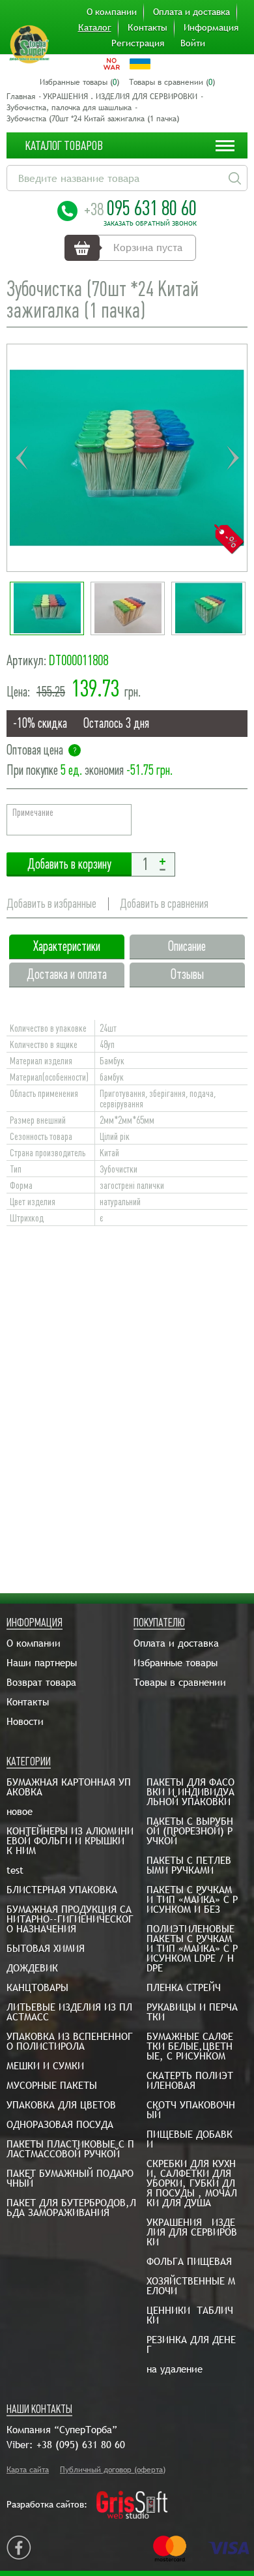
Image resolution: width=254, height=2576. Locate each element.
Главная (21, 97)
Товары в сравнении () (172, 82)
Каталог (95, 27)
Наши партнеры (42, 1663)
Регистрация (138, 43)
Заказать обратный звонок (150, 224)
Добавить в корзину (69, 864)
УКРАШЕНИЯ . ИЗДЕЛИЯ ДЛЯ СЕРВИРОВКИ (120, 97)
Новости (25, 1721)
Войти (193, 43)
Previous (21, 458)
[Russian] (112, 64)
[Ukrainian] (140, 64)
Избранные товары (176, 1663)
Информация (211, 27)
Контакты (148, 27)
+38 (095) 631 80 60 (81, 2445)
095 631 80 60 (140, 208)
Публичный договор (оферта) (113, 2470)
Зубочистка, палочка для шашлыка (69, 108)
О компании (112, 12)
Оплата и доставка (191, 12)
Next (233, 458)
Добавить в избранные (51, 904)
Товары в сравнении (180, 1682)
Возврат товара (41, 1682)
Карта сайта (28, 2470)
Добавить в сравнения (164, 904)
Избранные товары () (79, 82)
